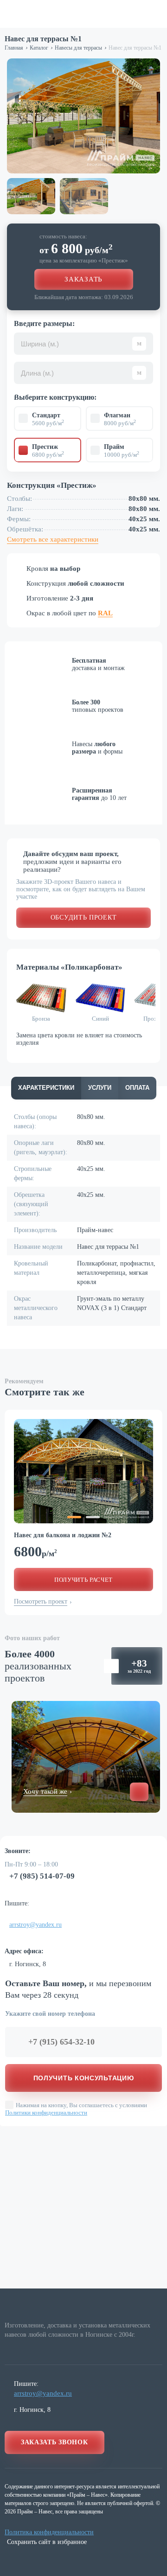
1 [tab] (74, 1517)
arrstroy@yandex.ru (35, 1925)
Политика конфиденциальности (49, 2532)
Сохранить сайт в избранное (47, 2542)
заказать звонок (55, 2442)
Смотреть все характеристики (53, 539)
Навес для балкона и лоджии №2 (63, 1535)
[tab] (46, 1088)
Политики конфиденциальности (46, 2113)
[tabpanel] (83, 1471)
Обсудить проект (84, 917)
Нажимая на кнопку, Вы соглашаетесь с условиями (76, 2109)
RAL (105, 613)
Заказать (83, 279)
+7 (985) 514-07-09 (42, 1876)
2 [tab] (93, 1517)
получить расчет (83, 1580)
